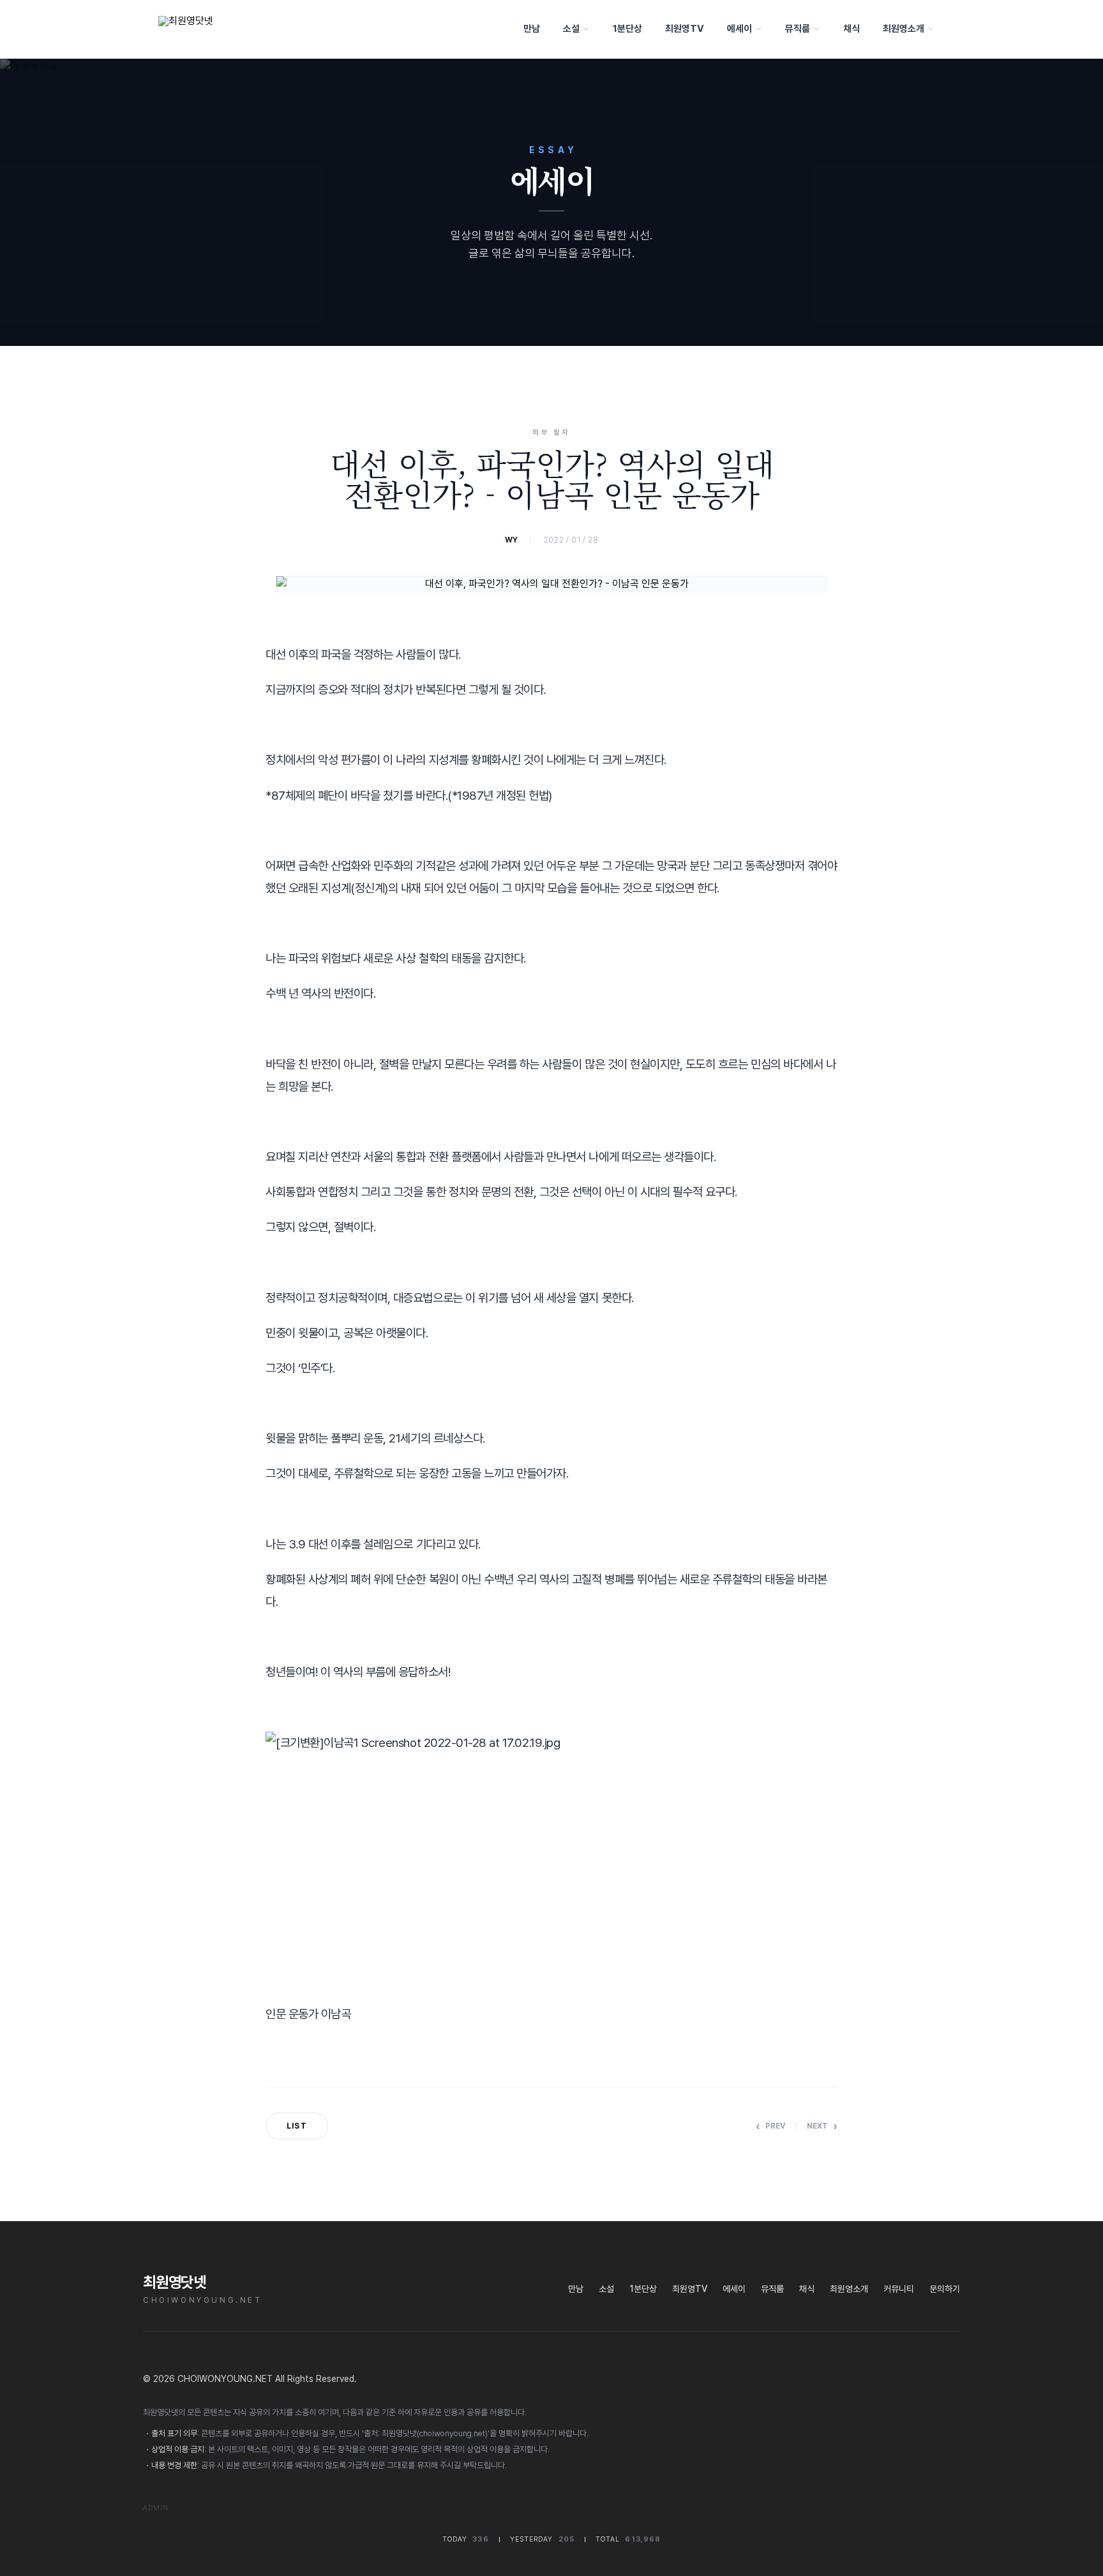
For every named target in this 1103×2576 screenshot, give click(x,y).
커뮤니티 (899, 2289)
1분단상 (627, 29)
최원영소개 (904, 29)
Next (822, 2126)
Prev (771, 2126)
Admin (156, 2508)
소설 (571, 29)
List (297, 2126)
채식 (852, 29)
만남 (532, 29)
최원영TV (685, 29)
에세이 (739, 29)
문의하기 (945, 2289)
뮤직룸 (798, 29)
